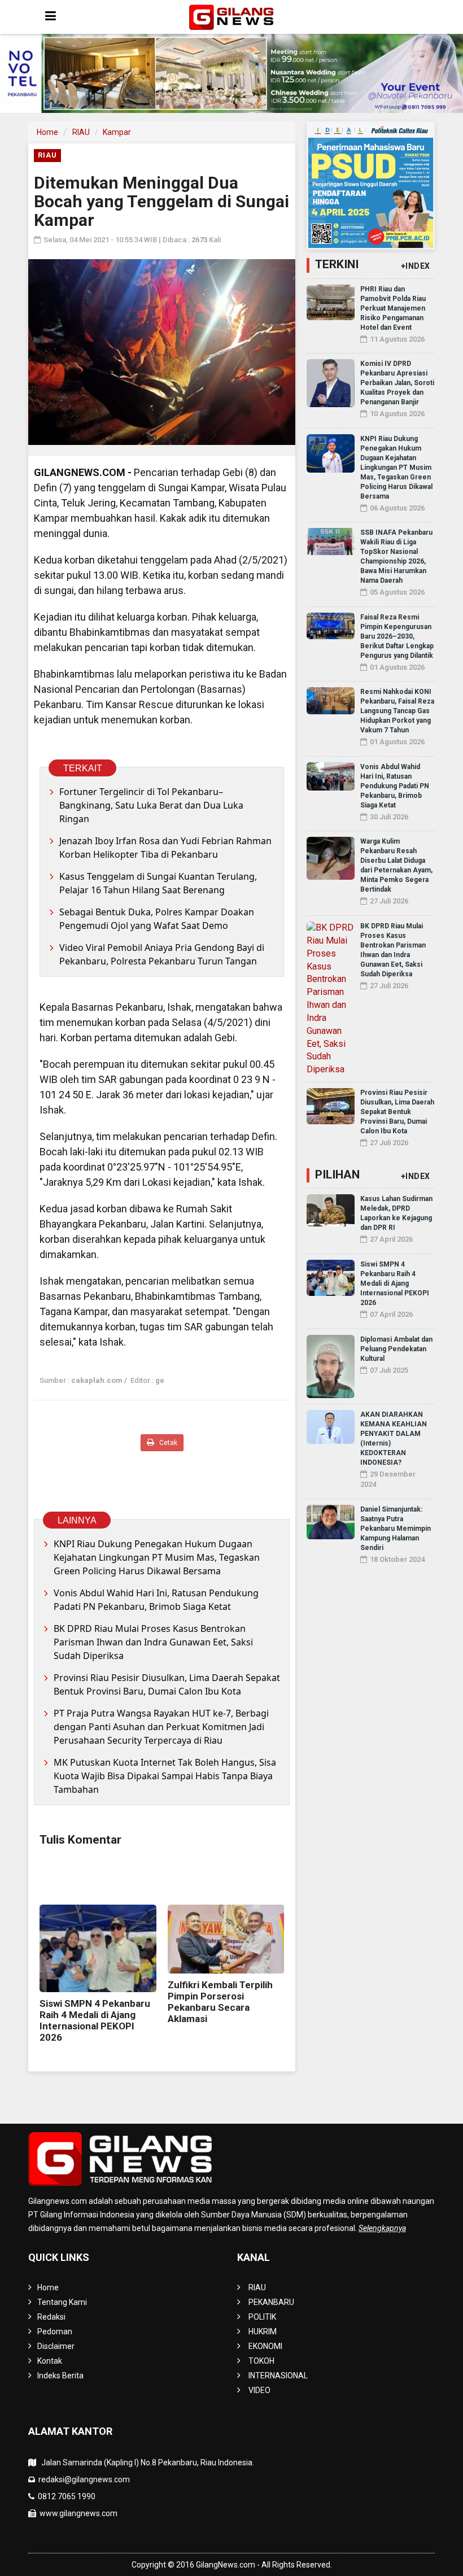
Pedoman (55, 2332)
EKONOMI (265, 2346)
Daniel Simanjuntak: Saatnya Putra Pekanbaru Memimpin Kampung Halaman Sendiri (396, 1529)
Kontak (50, 2361)
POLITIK (262, 2317)
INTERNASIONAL (278, 2376)
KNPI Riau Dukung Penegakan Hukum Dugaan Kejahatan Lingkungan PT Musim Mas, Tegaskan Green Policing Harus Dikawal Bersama (157, 1557)
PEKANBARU (271, 2302)
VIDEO (259, 2390)
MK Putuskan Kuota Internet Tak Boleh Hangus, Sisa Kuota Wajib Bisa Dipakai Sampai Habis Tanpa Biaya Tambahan (165, 1776)
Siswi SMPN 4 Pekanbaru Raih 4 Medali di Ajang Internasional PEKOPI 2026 (95, 2020)
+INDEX (416, 266)
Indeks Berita (60, 2376)
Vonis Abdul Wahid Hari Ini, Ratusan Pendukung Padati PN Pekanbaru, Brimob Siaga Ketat (156, 1600)
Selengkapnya (382, 2228)
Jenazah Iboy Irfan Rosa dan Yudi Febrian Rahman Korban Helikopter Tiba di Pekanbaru (165, 848)
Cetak (167, 1443)
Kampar (117, 132)
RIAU (81, 132)
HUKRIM (263, 2332)
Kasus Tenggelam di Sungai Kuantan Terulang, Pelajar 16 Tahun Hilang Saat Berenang (158, 883)
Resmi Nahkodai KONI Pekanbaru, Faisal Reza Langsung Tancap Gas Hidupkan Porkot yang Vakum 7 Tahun (397, 711)
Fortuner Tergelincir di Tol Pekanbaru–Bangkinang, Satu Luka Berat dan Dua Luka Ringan (151, 805)
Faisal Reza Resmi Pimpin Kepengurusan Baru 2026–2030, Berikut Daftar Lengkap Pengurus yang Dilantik (397, 636)
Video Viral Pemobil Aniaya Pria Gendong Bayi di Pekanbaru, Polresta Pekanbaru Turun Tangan (162, 954)
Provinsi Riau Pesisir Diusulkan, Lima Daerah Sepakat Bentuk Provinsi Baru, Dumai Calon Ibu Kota (167, 1684)
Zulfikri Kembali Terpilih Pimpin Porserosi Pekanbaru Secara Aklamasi (220, 2002)
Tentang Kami (62, 2302)
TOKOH (261, 2361)
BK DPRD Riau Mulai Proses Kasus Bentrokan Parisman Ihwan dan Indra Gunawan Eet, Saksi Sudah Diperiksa (153, 1642)
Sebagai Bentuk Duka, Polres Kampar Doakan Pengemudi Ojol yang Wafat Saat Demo (157, 919)
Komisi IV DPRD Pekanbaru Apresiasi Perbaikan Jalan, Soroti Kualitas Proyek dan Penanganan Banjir (397, 383)
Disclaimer (56, 2346)
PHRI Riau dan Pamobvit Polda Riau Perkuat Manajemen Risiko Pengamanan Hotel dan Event (393, 308)
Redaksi (51, 2317)
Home (47, 132)
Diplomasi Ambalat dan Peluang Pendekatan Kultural (396, 1349)
